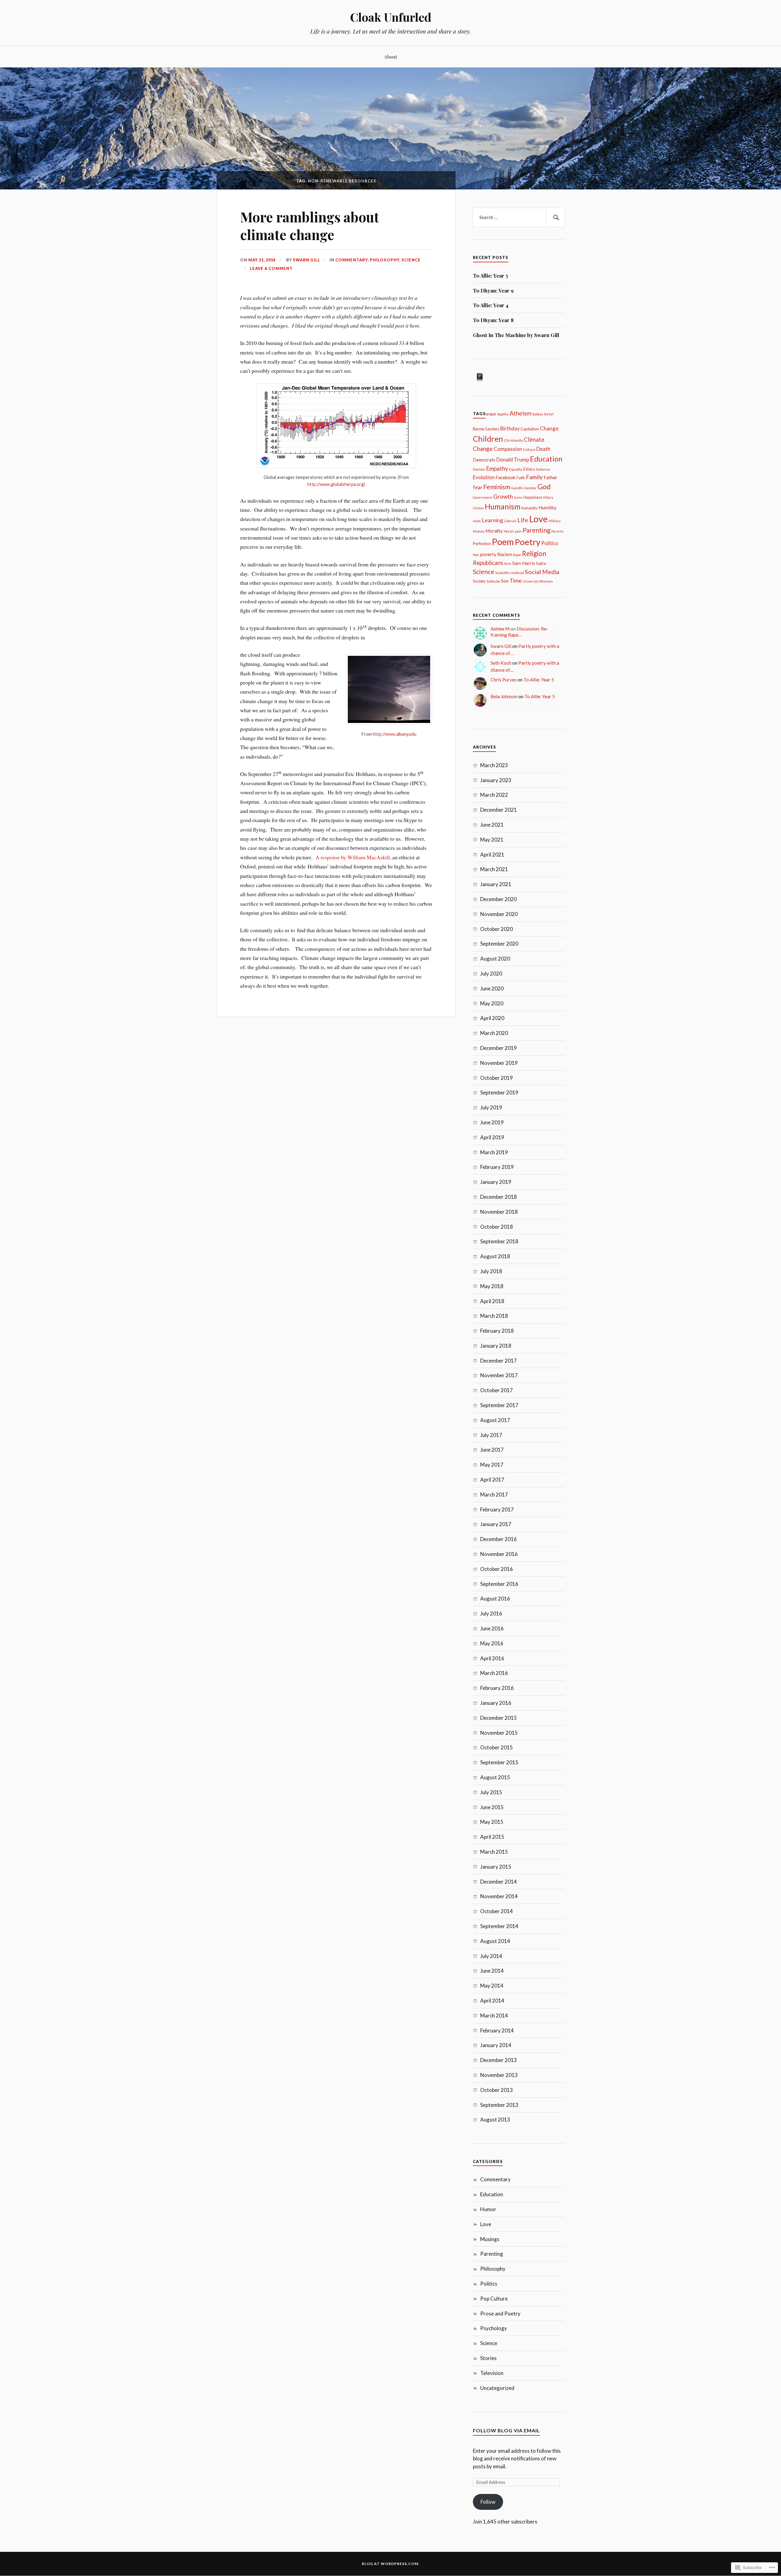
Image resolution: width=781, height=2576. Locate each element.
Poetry (527, 542)
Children (488, 439)
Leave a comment (271, 268)
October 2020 (497, 929)
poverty (488, 554)
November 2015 (499, 1733)
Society (479, 581)
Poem (503, 542)
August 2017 (495, 1420)
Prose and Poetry (500, 2314)
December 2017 (498, 1361)
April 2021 (492, 855)
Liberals (510, 521)
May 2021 (492, 840)
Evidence (543, 469)
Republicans (488, 563)
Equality (516, 469)
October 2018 (497, 1227)
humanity (529, 508)
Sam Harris (524, 563)
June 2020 (492, 988)
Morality (494, 531)
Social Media (542, 572)
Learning (492, 520)
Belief (549, 414)
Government (483, 497)
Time (516, 580)
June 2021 (492, 825)
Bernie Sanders (486, 429)
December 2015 (498, 1718)
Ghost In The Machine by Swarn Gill (516, 335)
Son (505, 581)
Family (534, 477)
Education (546, 459)
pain (518, 531)
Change (549, 428)
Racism (505, 554)
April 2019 (492, 1137)
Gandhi (517, 488)
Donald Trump (513, 460)
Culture (529, 449)
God (544, 487)
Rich (508, 564)
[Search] (555, 217)
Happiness (533, 497)
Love (538, 519)
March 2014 (494, 2016)
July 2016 (491, 1613)
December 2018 (498, 1197)
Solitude (493, 581)
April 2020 (492, 1018)
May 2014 (492, 1986)
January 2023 (496, 780)
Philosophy (385, 260)
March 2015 (494, 1852)
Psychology (494, 2328)
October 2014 (497, 1911)
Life (523, 520)
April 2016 (492, 1658)
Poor (476, 555)
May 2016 (492, 1643)
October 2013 (497, 2090)
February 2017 (497, 1509)
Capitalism (530, 429)
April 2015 (492, 1837)
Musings (490, 2239)
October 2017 (497, 1390)
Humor (488, 2209)
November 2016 (499, 1554)
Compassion (508, 449)
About (391, 57)
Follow (488, 2502)
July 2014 (491, 1956)
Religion (534, 553)
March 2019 (494, 1152)
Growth (503, 496)
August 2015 (495, 1777)
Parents (557, 531)
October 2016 (497, 1569)
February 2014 (497, 2030)
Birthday (510, 428)
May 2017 (492, 1465)
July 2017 (491, 1435)
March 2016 (494, 1673)
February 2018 (497, 1331)
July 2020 (491, 974)
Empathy (497, 468)
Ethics (529, 469)
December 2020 (498, 899)
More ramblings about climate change (310, 225)
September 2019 (499, 1092)
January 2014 (496, 2045)
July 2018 (491, 1271)
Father (551, 477)
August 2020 (495, 959)
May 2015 (492, 1822)
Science (411, 260)
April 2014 (492, 2001)
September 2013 (499, 2105)
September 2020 (499, 944)
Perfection (482, 544)
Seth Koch (501, 663)
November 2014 (499, 1896)
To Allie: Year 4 (491, 305)
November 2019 (499, 1063)
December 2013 (498, 2060)
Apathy (503, 414)
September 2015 (499, 1762)
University (531, 581)
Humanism (503, 507)
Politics (550, 543)
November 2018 (499, 1212)
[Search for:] (519, 217)
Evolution (484, 477)
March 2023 (494, 765)
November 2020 (499, 914)
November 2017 (499, 1375)
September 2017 (499, 1405)
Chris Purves (504, 680)
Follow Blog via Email (506, 2430)
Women (546, 581)
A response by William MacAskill (353, 857)
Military (554, 521)
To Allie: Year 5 (490, 275)
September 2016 (499, 1584)
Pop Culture (494, 2299)
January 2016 (496, 1703)
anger (491, 413)
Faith (521, 478)
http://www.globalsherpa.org (335, 484)
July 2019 (491, 1107)
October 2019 (497, 1078)
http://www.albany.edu (395, 734)
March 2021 (494, 869)
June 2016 (492, 1628)
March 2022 (494, 795)
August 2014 (495, 1941)
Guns (518, 497)
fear (478, 487)
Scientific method (509, 573)
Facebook (506, 477)
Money (479, 531)
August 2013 (495, 2120)
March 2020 (494, 1033)
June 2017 (492, 1450)
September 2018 (499, 1241)
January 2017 (496, 1524)
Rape (517, 555)
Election (479, 469)
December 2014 (498, 1882)
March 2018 (494, 1316)
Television (492, 2373)
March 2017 (494, 1495)
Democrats (484, 460)
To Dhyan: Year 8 (493, 320)
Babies (538, 414)
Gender (530, 488)
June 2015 (492, 1807)
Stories (488, 2358)
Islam (477, 521)
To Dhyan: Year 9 (493, 290)
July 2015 (491, 1792)
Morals (509, 531)
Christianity (513, 440)
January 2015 (496, 1867)
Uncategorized (497, 2388)
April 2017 (492, 1480)
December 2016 (498, 1539)
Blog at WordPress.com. (391, 2564)
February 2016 (497, 1688)
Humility (547, 508)
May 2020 (492, 1003)
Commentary (351, 260)
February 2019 (497, 1167)
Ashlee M (500, 629)
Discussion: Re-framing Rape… (519, 632)
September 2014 (499, 1926)
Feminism (497, 487)
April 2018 (492, 1301)
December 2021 (498, 810)
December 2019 (498, 1048)
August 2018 (495, 1256)
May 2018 (492, 1286)
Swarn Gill (306, 260)
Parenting (536, 530)
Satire (541, 563)
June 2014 (492, 1971)
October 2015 (497, 1747)
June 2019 (492, 1122)
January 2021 (496, 884)
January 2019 (496, 1182)
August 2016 (495, 1599)
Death (543, 449)
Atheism (520, 413)
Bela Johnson (504, 696)
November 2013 (499, 2075)
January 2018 (496, 1346)
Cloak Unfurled (391, 17)
